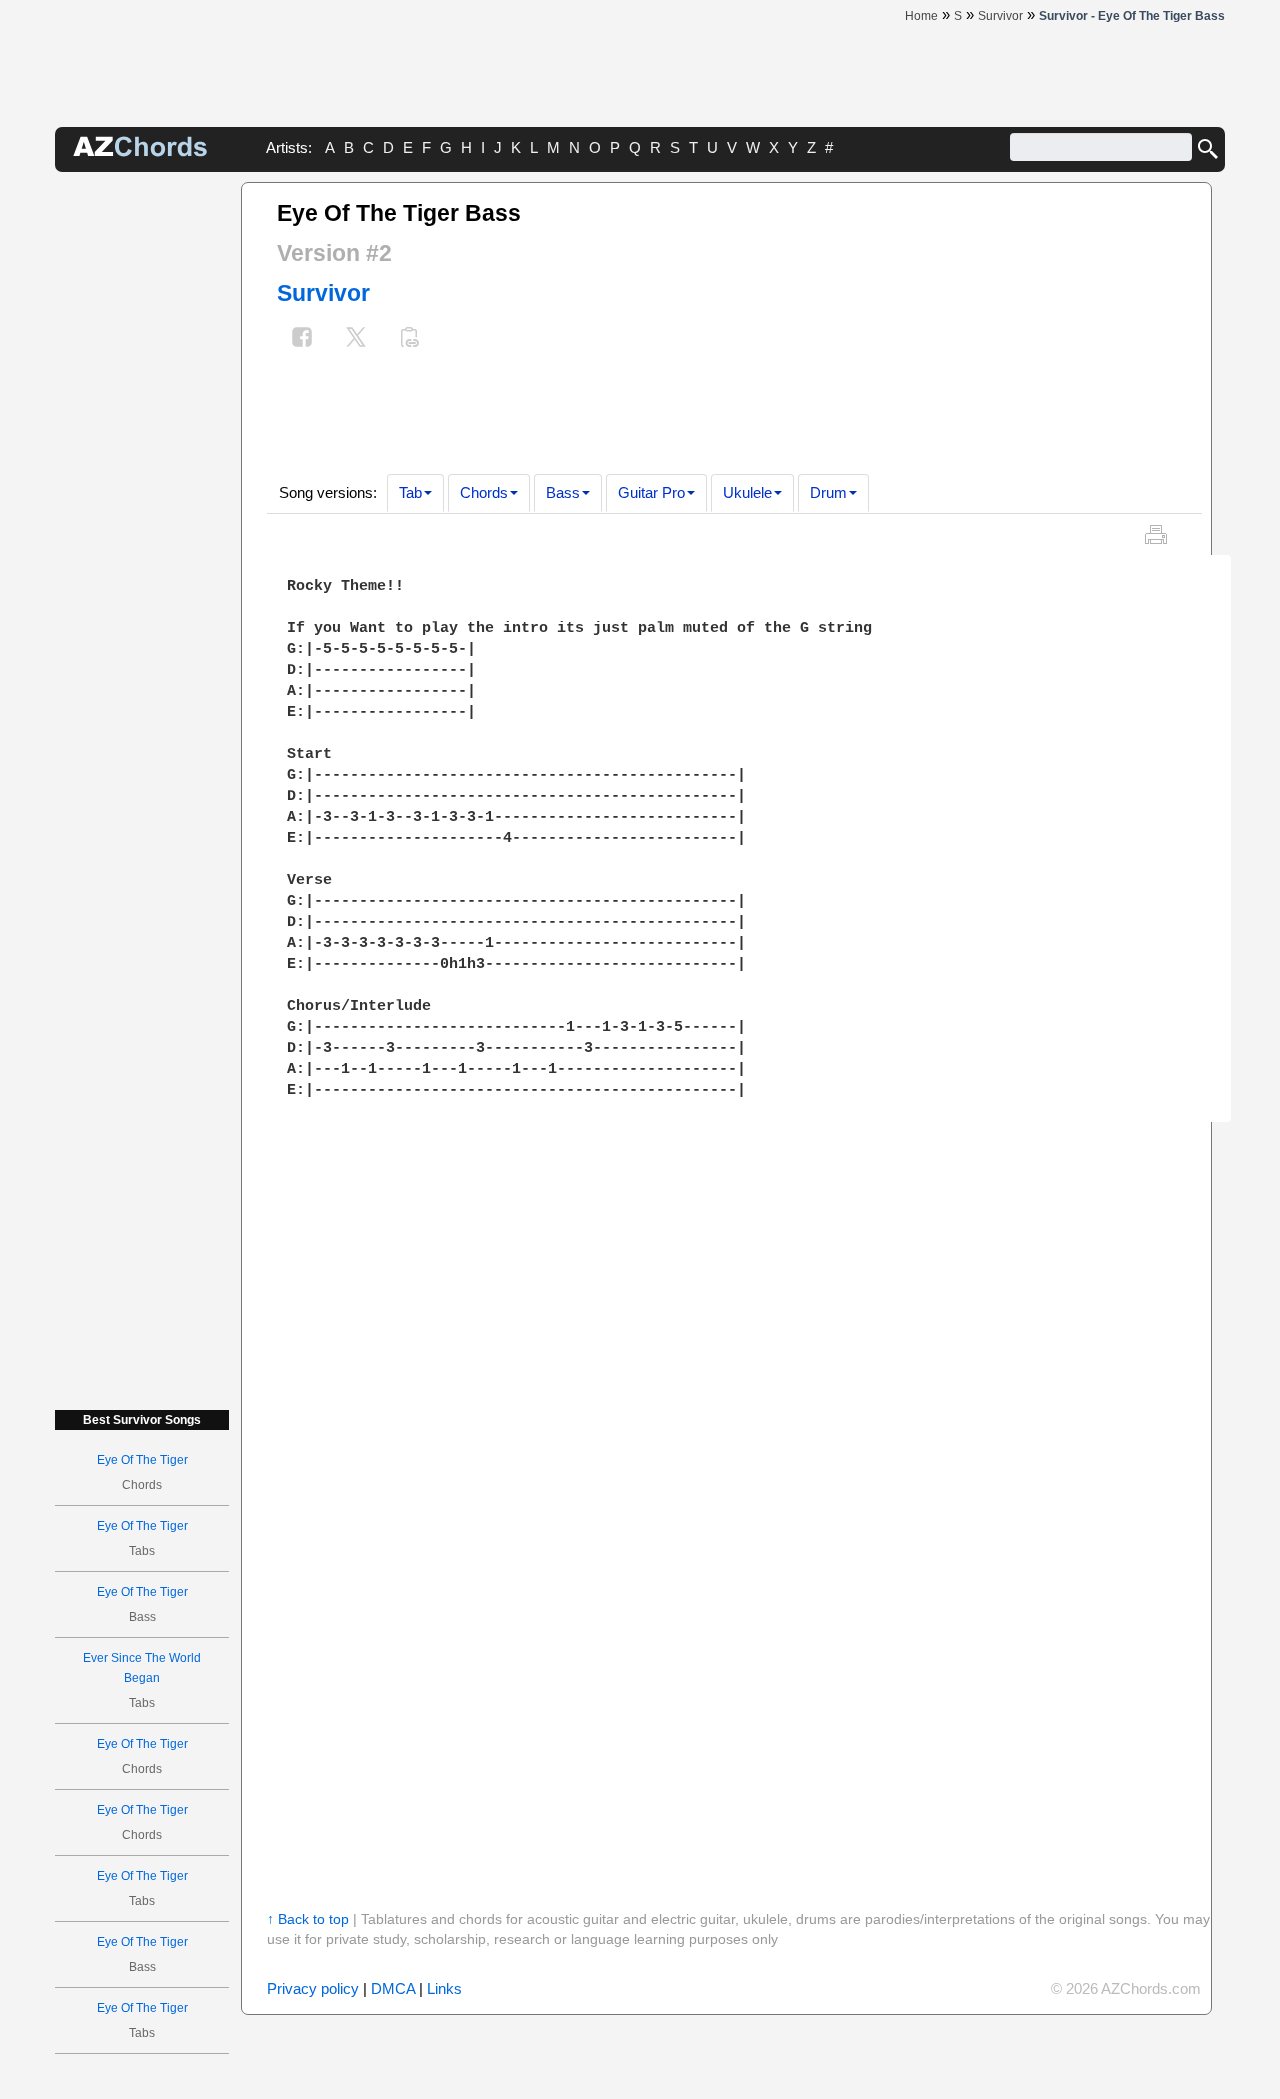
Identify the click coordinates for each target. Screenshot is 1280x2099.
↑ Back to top (308, 1919)
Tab (410, 492)
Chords (484, 492)
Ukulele (747, 492)
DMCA (393, 1988)
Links (444, 1988)
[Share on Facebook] (302, 339)
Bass (563, 492)
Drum (828, 492)
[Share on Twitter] (356, 339)
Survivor (323, 293)
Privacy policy (313, 1988)
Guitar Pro (651, 492)
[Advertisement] (142, 482)
